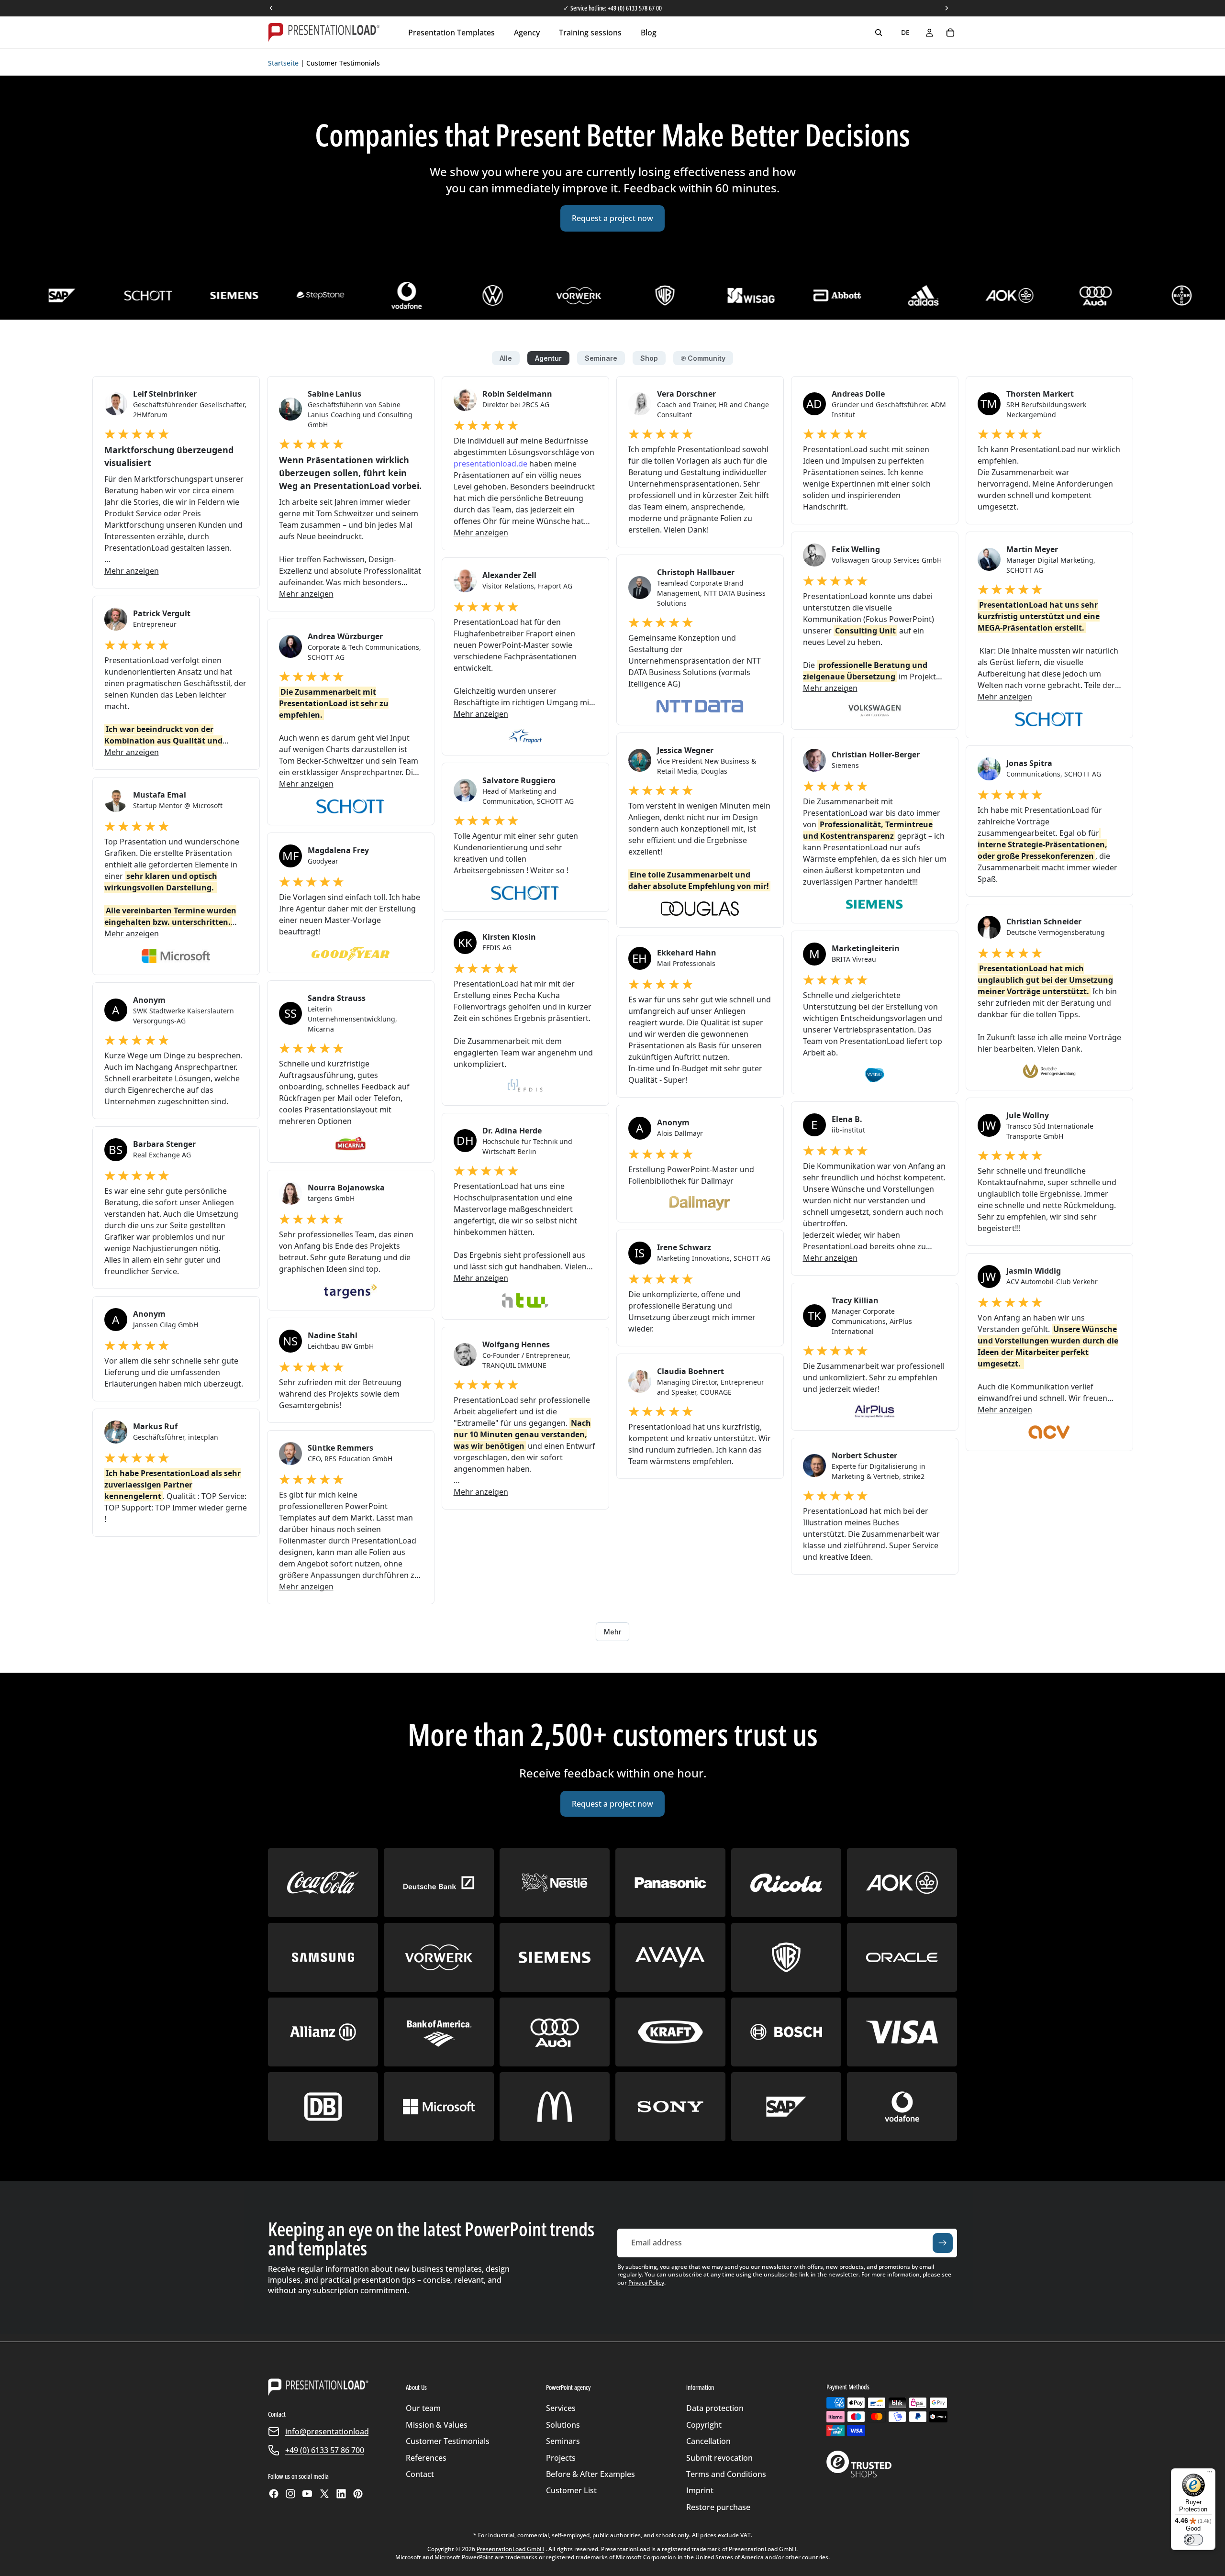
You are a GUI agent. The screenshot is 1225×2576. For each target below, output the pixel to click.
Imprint (700, 2490)
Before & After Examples (590, 2474)
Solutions (563, 2425)
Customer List (571, 2490)
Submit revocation (719, 2458)
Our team (423, 2408)
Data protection (715, 2408)
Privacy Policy (646, 2282)
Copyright (704, 2425)
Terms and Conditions (726, 2474)
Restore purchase (718, 2507)
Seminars (563, 2441)
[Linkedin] (341, 2494)
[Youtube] (307, 2494)
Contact (420, 2474)
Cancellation (708, 2441)
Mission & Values (437, 2425)
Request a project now (612, 218)
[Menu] (1210, 2474)
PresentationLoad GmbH (510, 2549)
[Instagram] (290, 2494)
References (426, 2458)
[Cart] (950, 33)
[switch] (1193, 2540)
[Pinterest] (358, 2494)
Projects (561, 2458)
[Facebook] (274, 2494)
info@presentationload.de (333, 2432)
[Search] (879, 33)
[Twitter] (324, 2494)
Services (561, 2408)
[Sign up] (943, 2243)
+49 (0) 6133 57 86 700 (325, 2450)
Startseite (283, 63)
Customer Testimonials (448, 2441)
